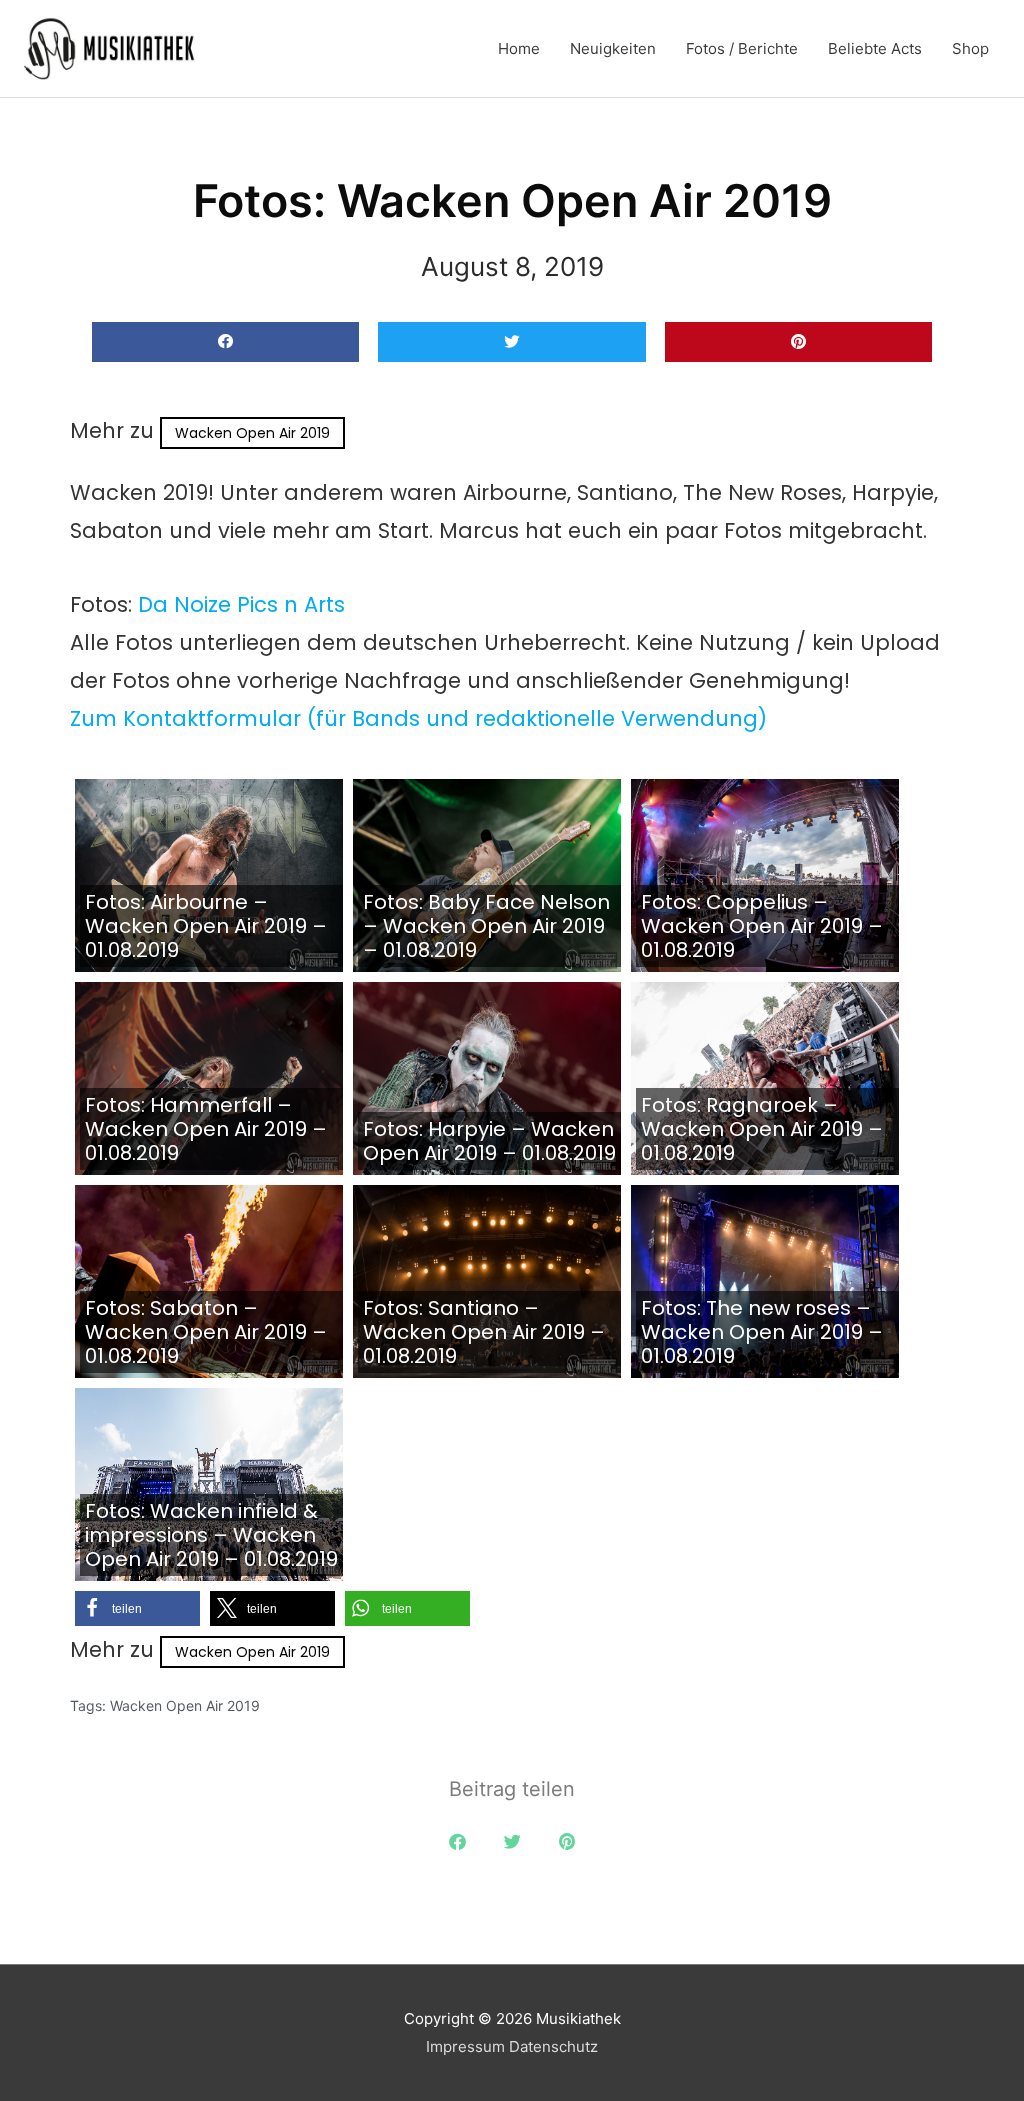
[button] (225, 342)
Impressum (465, 2046)
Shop (970, 48)
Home (519, 48)
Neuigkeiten (613, 48)
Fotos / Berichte (742, 48)
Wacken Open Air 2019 (252, 433)
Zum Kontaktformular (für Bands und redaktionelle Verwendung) (418, 718)
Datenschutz (553, 2046)
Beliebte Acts (875, 48)
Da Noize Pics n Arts (241, 604)
